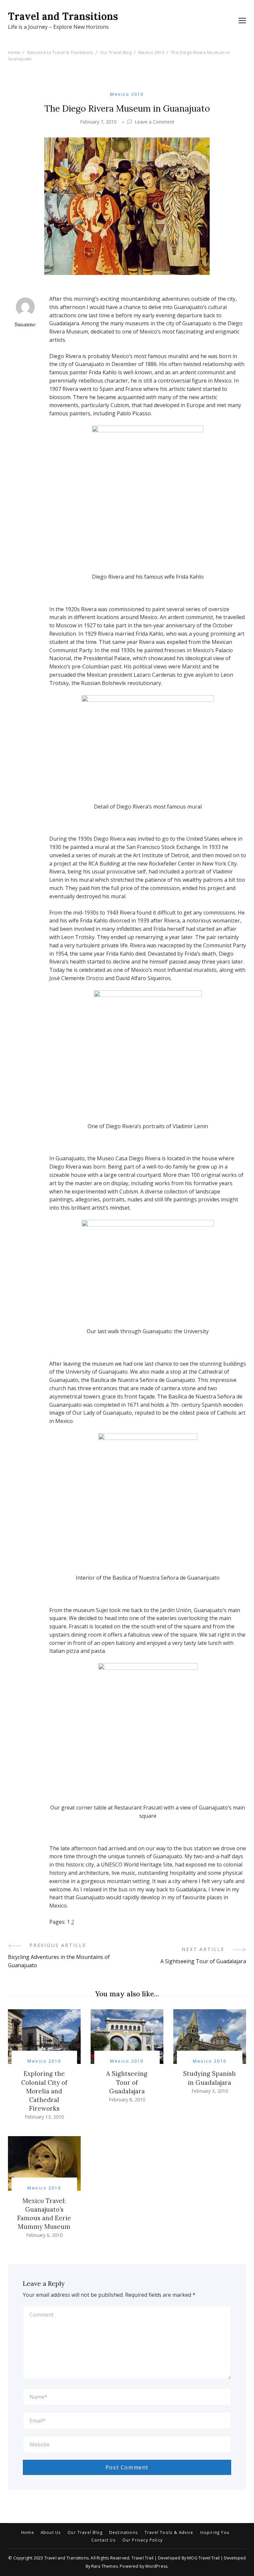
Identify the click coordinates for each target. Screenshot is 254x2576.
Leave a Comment (154, 122)
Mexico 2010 (127, 94)
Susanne (25, 324)
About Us (51, 2533)
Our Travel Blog (85, 2533)
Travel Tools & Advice (169, 2533)
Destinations (124, 2533)
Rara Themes (105, 2566)
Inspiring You (215, 2533)
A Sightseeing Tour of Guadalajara (127, 2082)
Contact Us (104, 2540)
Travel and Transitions (63, 16)
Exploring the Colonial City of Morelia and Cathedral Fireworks (44, 2091)
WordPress (156, 2566)
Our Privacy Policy (143, 2540)
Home (28, 2533)
